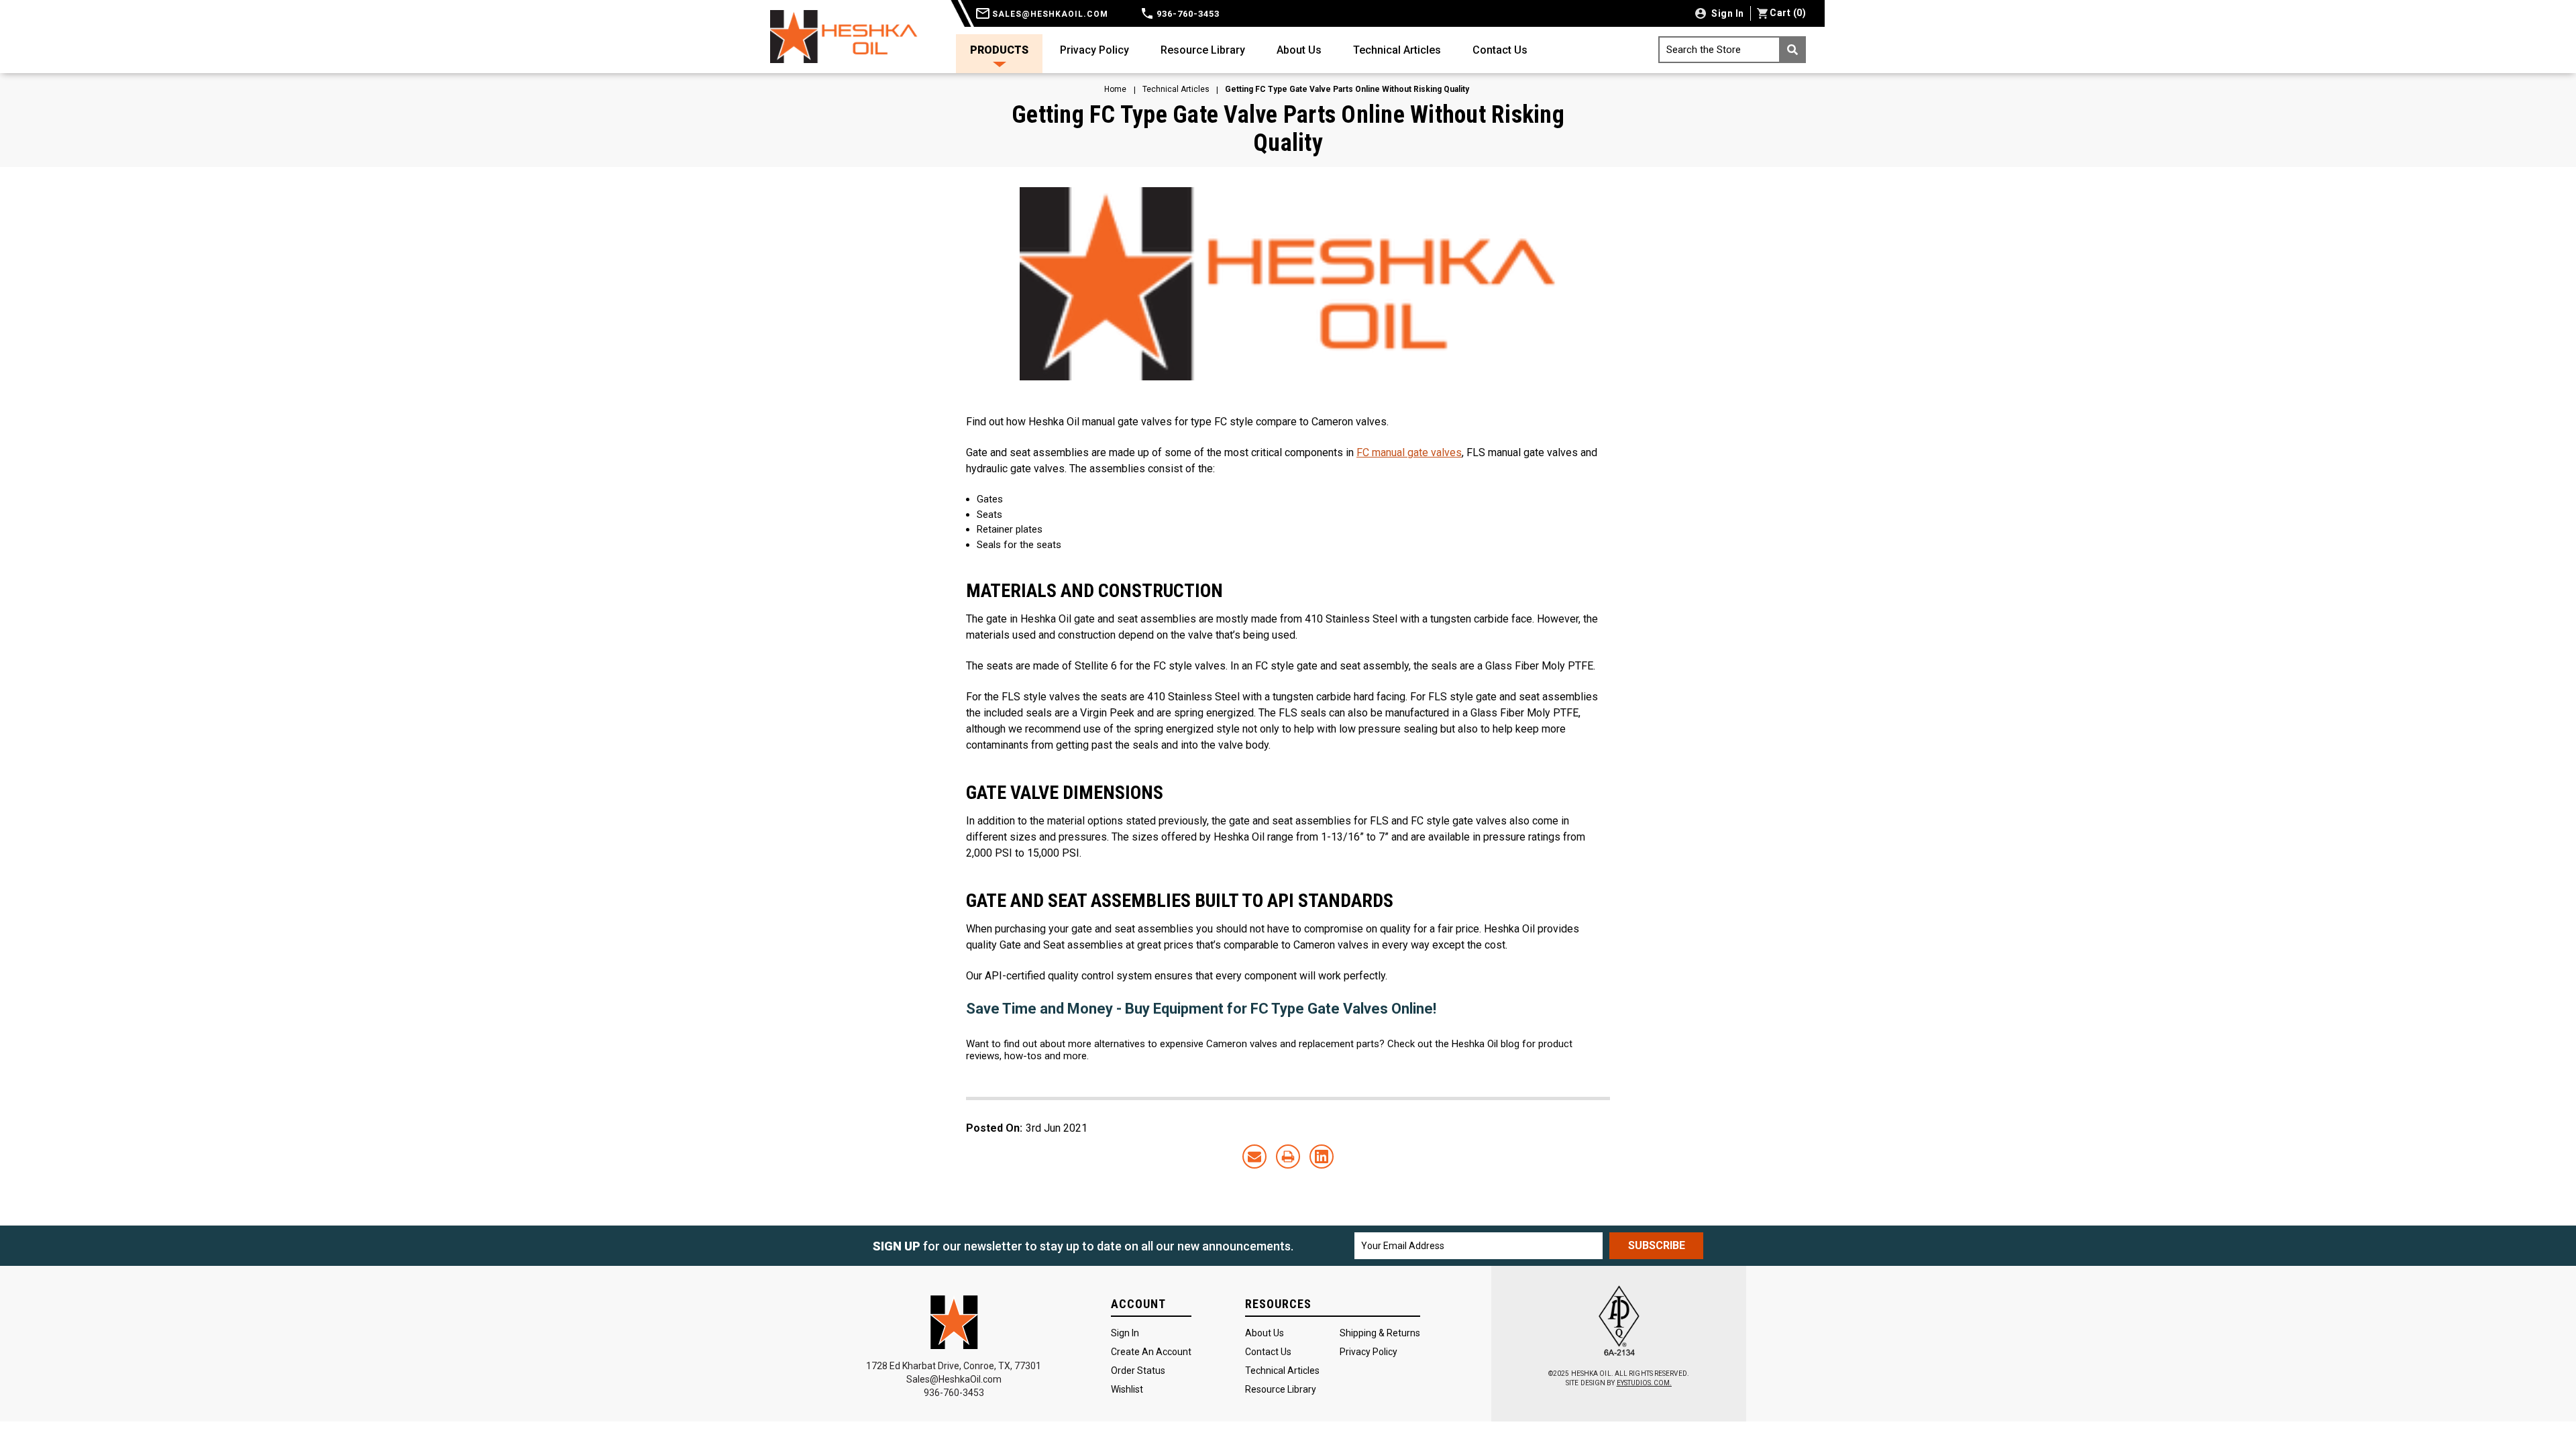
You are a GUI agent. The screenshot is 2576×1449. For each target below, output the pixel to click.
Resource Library (1203, 50)
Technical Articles (1397, 50)
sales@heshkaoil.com (1049, 14)
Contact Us (1500, 50)
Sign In (1125, 1333)
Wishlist (1127, 1389)
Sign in (1727, 13)
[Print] (1288, 1157)
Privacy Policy (1094, 50)
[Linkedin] (1322, 1157)
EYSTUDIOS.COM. (1644, 1383)
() (1788, 13)
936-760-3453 (1187, 14)
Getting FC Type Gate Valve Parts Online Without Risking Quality (1288, 129)
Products (999, 50)
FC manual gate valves (1409, 452)
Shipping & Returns (1380, 1333)
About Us (1299, 50)
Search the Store (1704, 50)
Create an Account (1151, 1352)
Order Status (1138, 1371)
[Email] (1254, 1157)
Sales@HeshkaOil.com (954, 1379)
